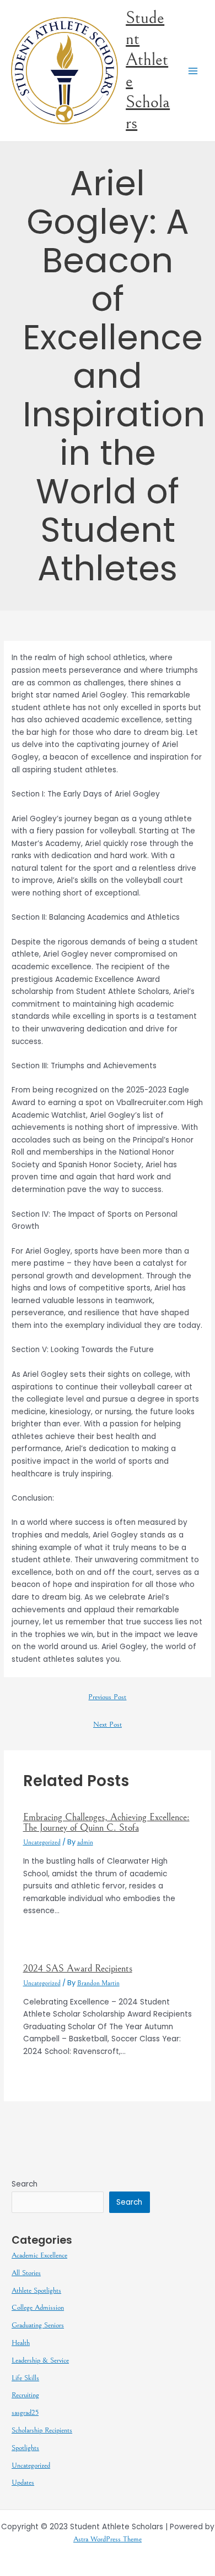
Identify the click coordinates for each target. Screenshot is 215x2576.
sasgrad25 (25, 2413)
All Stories (26, 2273)
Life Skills (25, 2378)
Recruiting (25, 2395)
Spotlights (25, 2448)
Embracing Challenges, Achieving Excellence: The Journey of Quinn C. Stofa (106, 1822)
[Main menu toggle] (193, 71)
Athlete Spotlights (36, 2291)
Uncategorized (42, 1842)
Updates (23, 2482)
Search (25, 2184)
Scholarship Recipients (42, 2430)
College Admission (38, 2308)
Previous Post (107, 1697)
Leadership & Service (40, 2360)
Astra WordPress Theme (108, 2539)
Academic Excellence (39, 2255)
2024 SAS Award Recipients (78, 1968)
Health (21, 2343)
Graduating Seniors (38, 2325)
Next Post (108, 1724)
